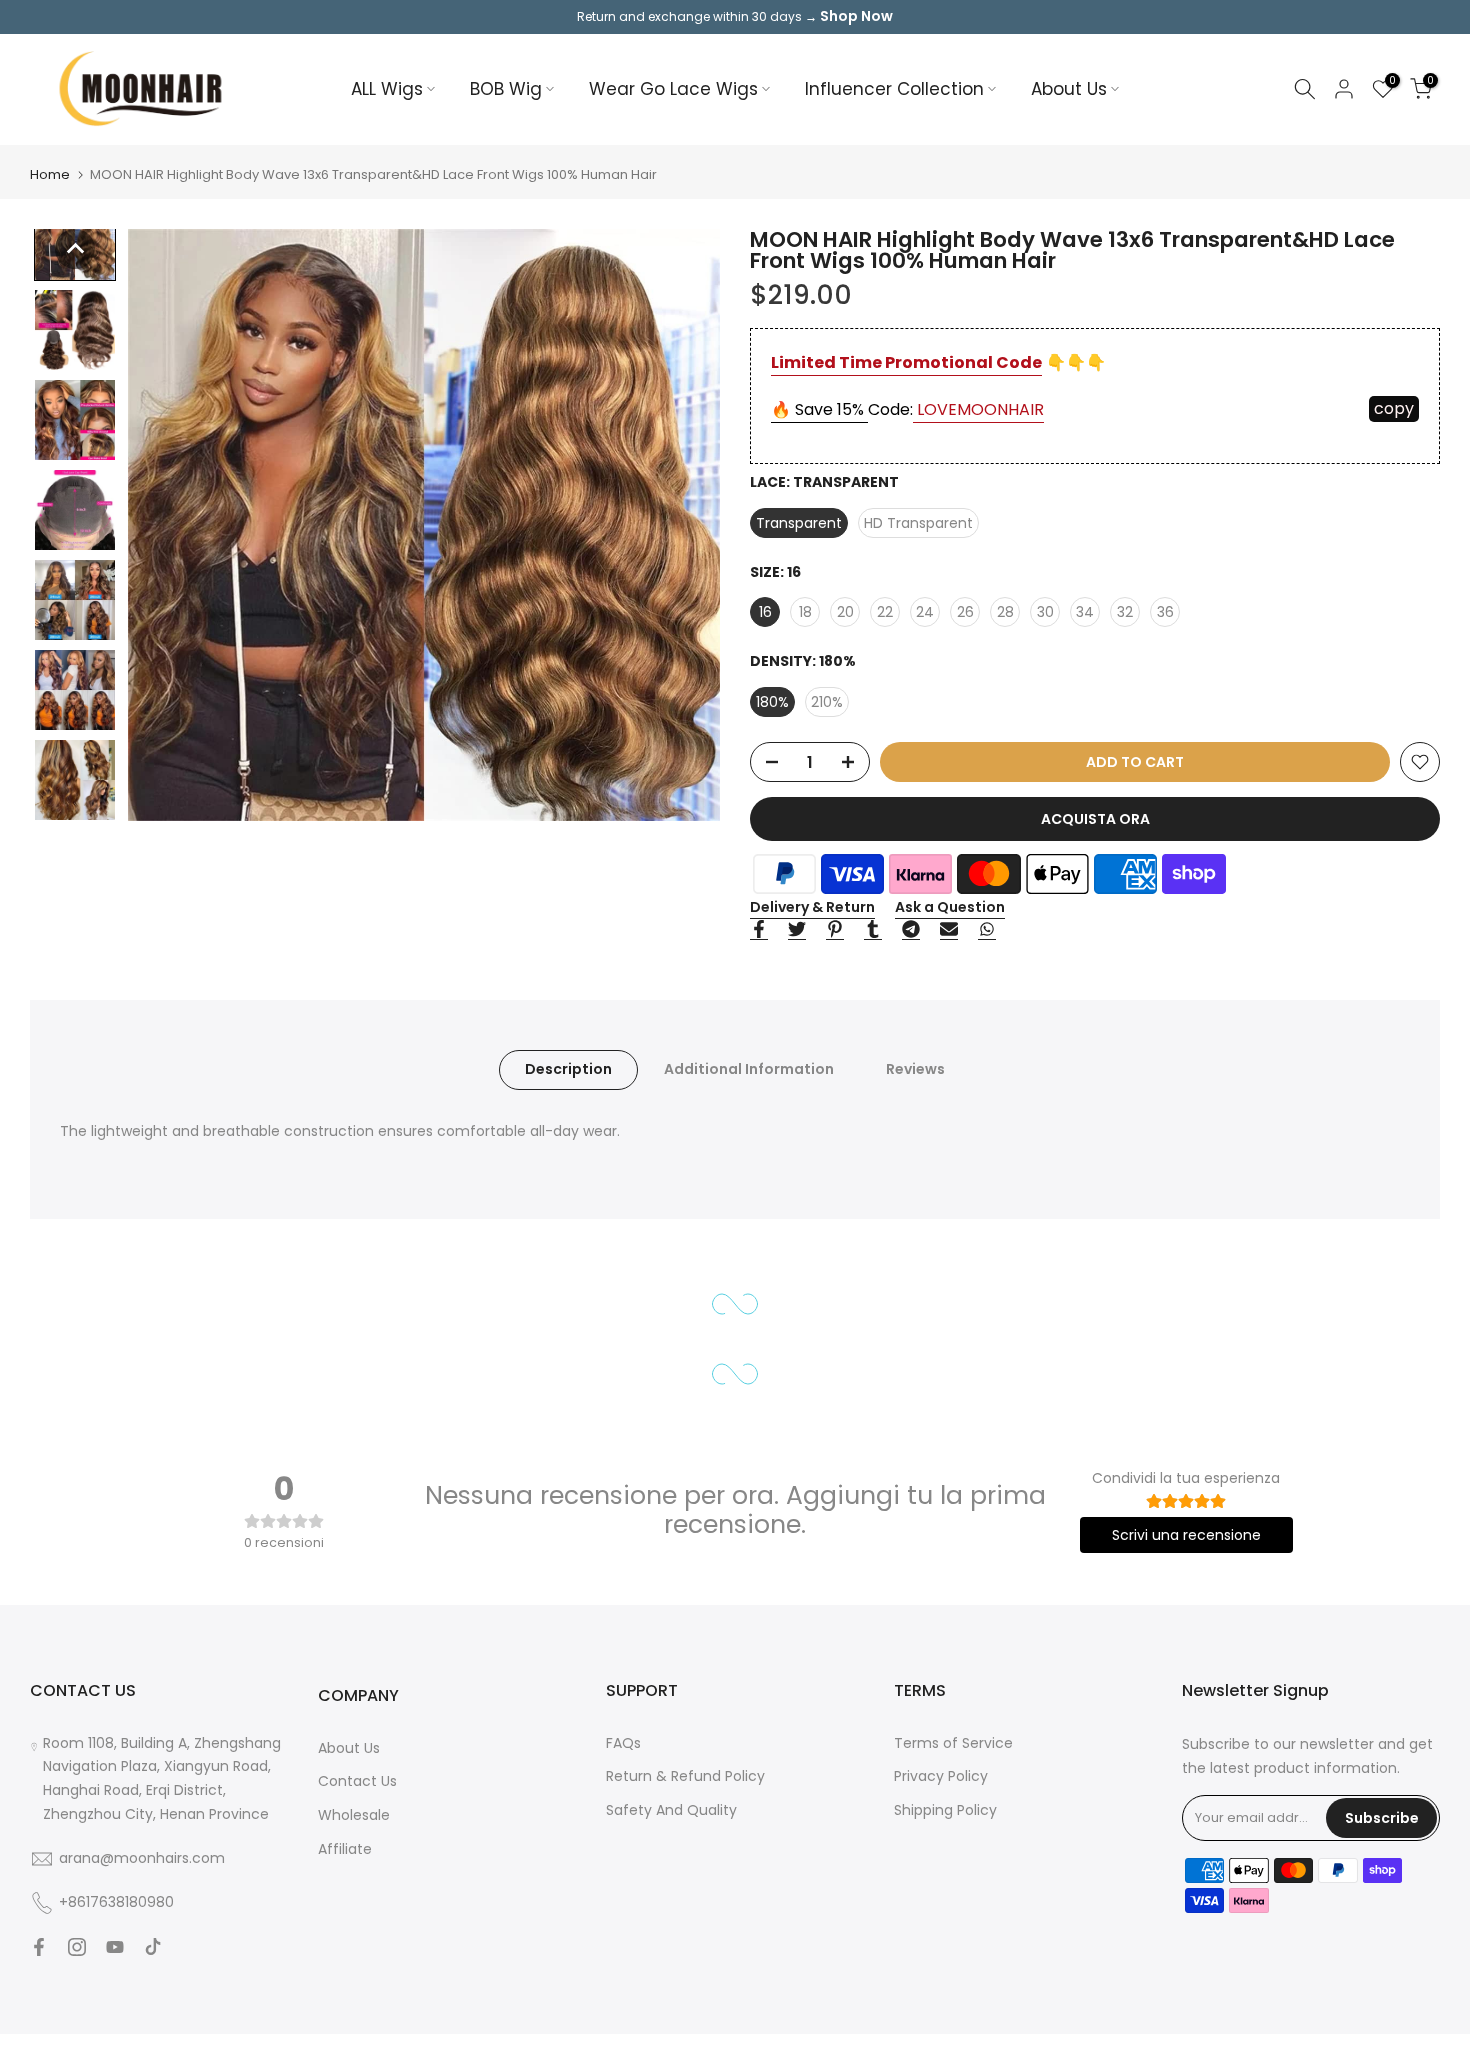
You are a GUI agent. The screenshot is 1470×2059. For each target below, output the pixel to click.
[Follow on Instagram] (77, 1947)
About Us (1069, 89)
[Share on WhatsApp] (987, 930)
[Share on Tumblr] (873, 930)
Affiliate (345, 1849)
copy (1394, 408)
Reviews (915, 1069)
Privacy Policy (941, 1776)
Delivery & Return (812, 907)
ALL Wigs (387, 89)
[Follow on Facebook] (39, 1947)
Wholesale (354, 1815)
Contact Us (357, 1781)
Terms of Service (953, 1743)
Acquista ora (1095, 819)
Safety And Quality (671, 1810)
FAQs (623, 1743)
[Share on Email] (949, 930)
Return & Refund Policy (685, 1776)
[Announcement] (735, 17)
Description (568, 1069)
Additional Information (749, 1069)
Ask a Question (950, 907)
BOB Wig (506, 89)
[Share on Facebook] (759, 930)
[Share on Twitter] (797, 930)
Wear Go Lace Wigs (673, 89)
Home (50, 174)
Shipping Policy (945, 1810)
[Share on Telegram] (911, 930)
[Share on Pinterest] (835, 930)
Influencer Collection (894, 89)
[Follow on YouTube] (115, 1947)
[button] (75, 249)
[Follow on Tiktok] (153, 1947)
